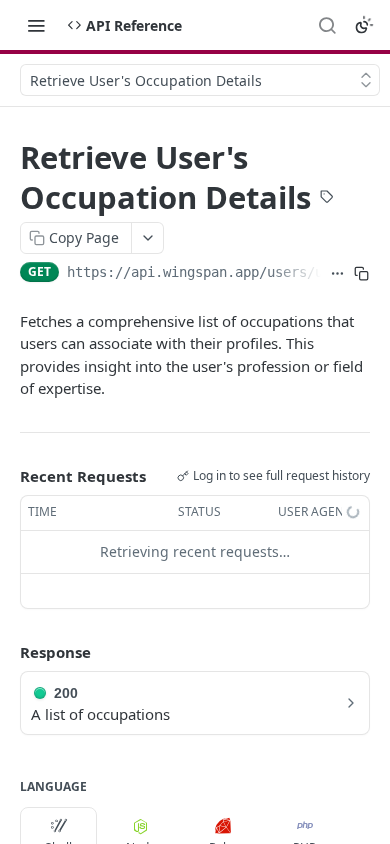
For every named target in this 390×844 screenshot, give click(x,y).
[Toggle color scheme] (364, 25)
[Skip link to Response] (6, 652)
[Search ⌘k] (327, 25)
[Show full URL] (337, 274)
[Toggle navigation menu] (36, 25)
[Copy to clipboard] (361, 274)
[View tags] (327, 199)
